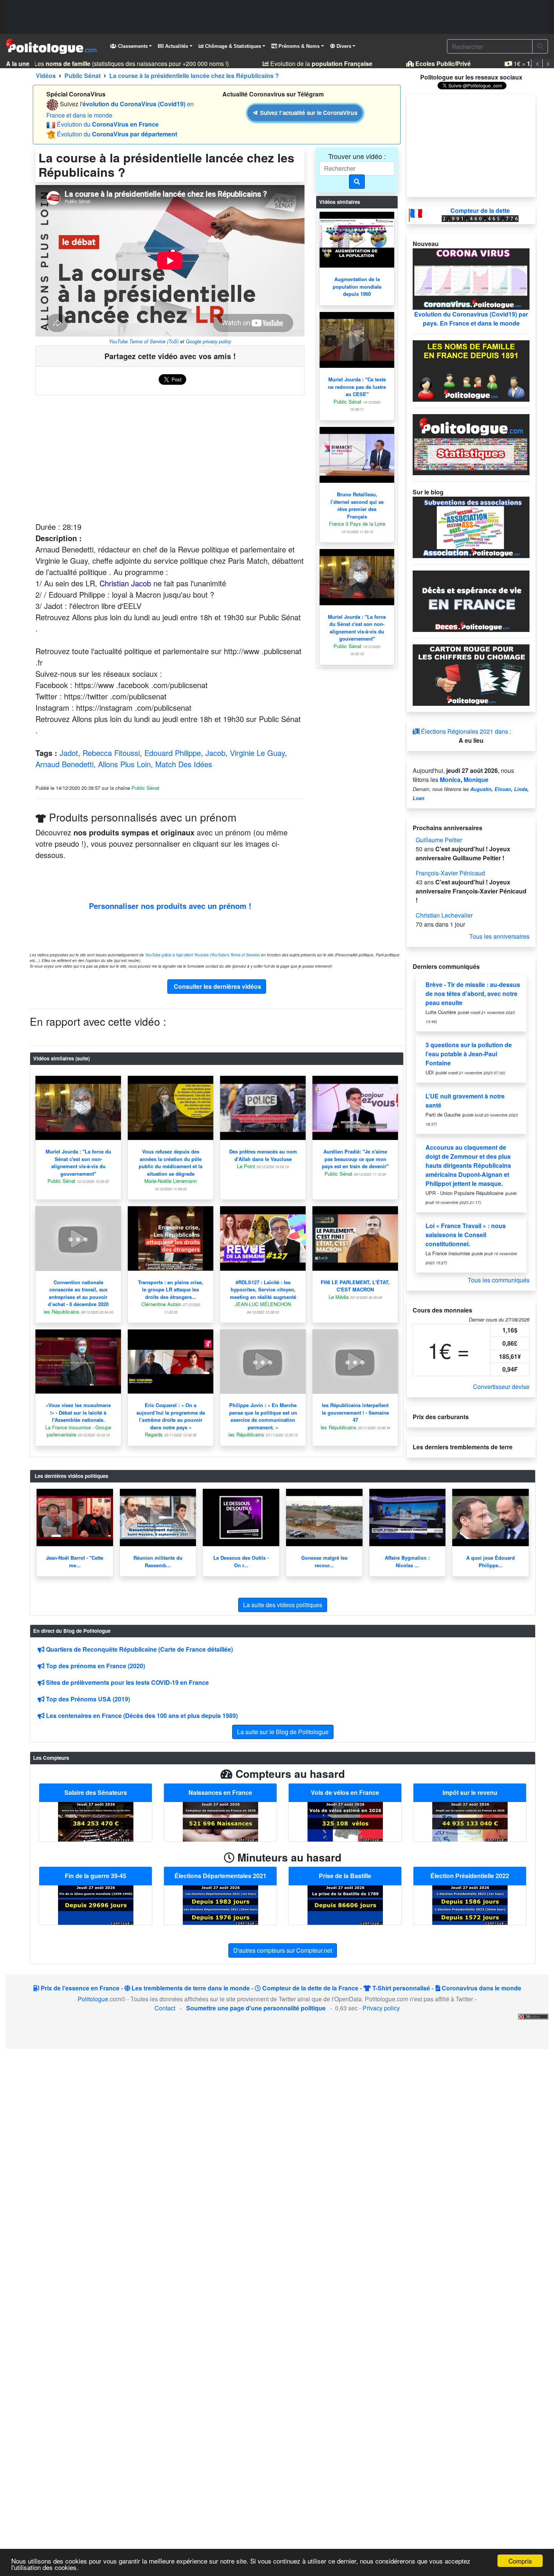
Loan (419, 798)
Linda (521, 789)
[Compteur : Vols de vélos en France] (345, 1821)
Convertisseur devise (501, 1387)
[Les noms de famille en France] (471, 370)
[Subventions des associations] (471, 527)
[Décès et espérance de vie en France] (471, 600)
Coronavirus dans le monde (481, 1988)
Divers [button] (343, 46)
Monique (476, 779)
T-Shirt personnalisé (400, 1988)
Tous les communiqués (499, 1280)
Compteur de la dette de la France (310, 1988)
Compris (520, 2561)
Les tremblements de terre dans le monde (190, 1988)
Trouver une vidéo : (357, 156)
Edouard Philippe (173, 753)
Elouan (503, 789)
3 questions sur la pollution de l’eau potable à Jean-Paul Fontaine (469, 1054)
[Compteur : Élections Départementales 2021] (220, 1904)
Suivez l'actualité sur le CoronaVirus (308, 113)
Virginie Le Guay (257, 753)
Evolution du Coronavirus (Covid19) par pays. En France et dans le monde (471, 319)
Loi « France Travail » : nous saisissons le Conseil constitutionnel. (466, 1235)
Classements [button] (132, 46)
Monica (450, 779)
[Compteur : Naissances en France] (220, 1821)
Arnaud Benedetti (64, 764)
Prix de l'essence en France (79, 1988)
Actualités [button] (176, 46)
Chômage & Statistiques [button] (232, 46)
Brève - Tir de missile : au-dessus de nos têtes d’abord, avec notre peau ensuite (473, 994)
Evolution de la (306, 63)
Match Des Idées (184, 764)
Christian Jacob (125, 583)
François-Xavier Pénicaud (450, 873)
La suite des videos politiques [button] (283, 1605)
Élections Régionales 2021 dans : (465, 731)
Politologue (93, 1999)
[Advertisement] (277, 17)
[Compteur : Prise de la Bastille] (345, 1904)
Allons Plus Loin (124, 764)
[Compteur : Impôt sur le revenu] (470, 1821)
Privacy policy (381, 2008)
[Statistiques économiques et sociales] (471, 444)
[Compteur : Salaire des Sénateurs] (96, 1821)
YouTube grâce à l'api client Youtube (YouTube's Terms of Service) (203, 955)
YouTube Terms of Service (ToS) (144, 341)
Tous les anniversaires (499, 936)
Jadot (69, 753)
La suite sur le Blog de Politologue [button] (283, 1732)
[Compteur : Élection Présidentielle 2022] (470, 1904)
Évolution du (108, 124)
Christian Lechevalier (444, 915)
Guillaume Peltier (439, 840)
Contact (165, 2008)
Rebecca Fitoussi (111, 753)
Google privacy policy (208, 341)
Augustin (481, 789)
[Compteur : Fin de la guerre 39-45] (96, 1904)
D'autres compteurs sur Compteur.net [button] (283, 1950)
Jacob (215, 753)
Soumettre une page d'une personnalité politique (256, 2008)
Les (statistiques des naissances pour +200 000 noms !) (116, 63)
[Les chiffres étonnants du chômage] (471, 674)
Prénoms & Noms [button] (298, 46)
